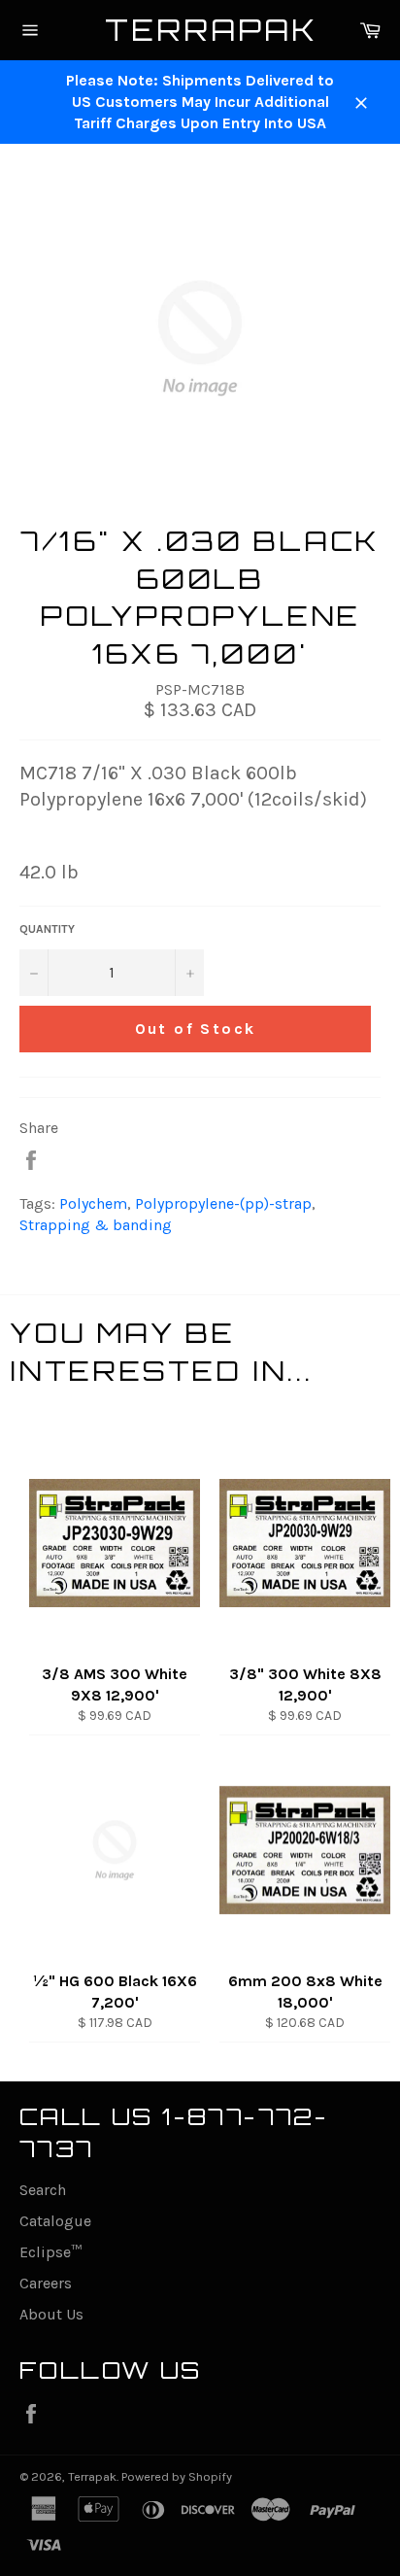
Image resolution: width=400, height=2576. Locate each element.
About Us (51, 2314)
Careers (46, 2283)
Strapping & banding (96, 1225)
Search (43, 2190)
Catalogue (55, 2221)
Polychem (93, 1203)
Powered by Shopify (177, 2476)
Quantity (47, 929)
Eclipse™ (50, 2252)
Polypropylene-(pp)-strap (223, 1203)
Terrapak (200, 30)
